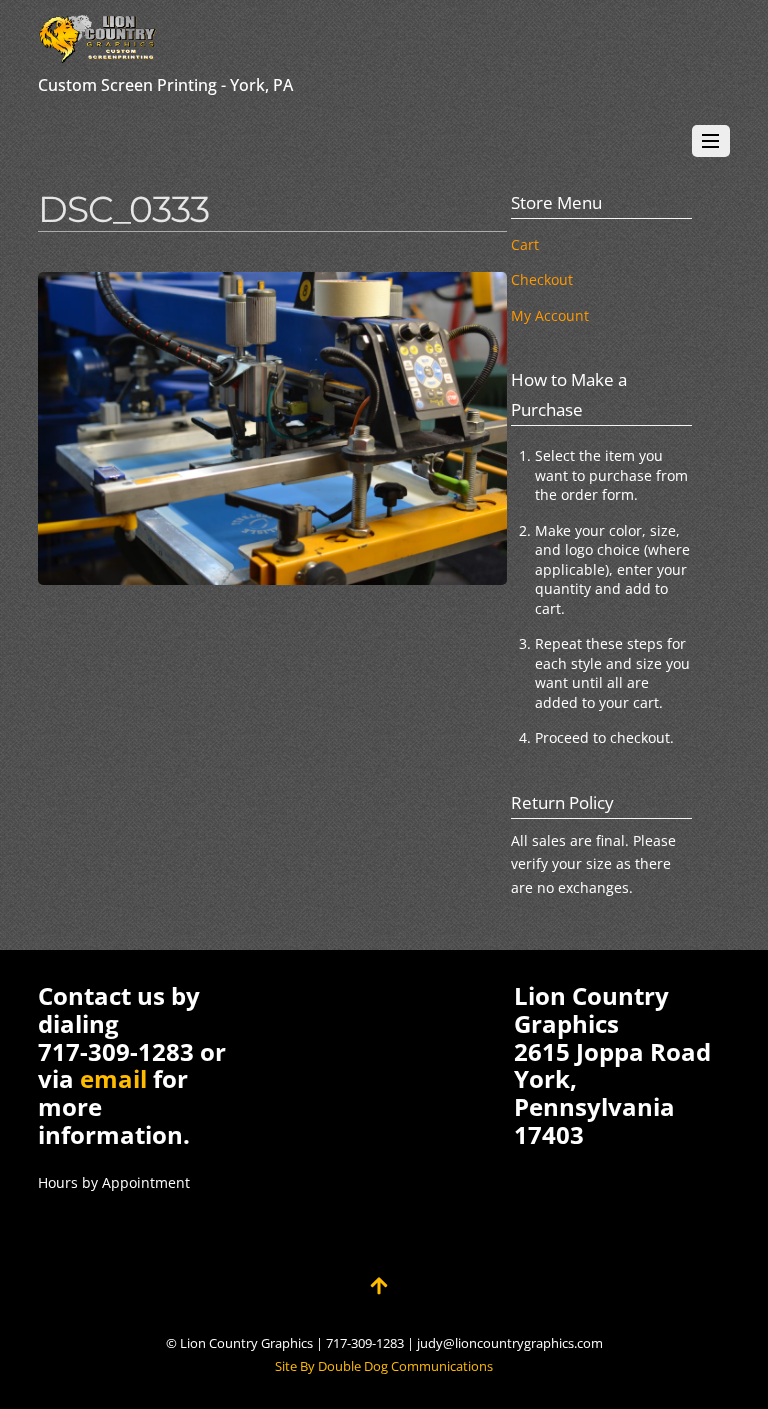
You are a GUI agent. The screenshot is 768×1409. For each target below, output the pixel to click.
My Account (550, 315)
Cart (525, 244)
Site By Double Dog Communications (384, 1366)
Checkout (542, 279)
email (113, 1078)
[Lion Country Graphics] (98, 53)
